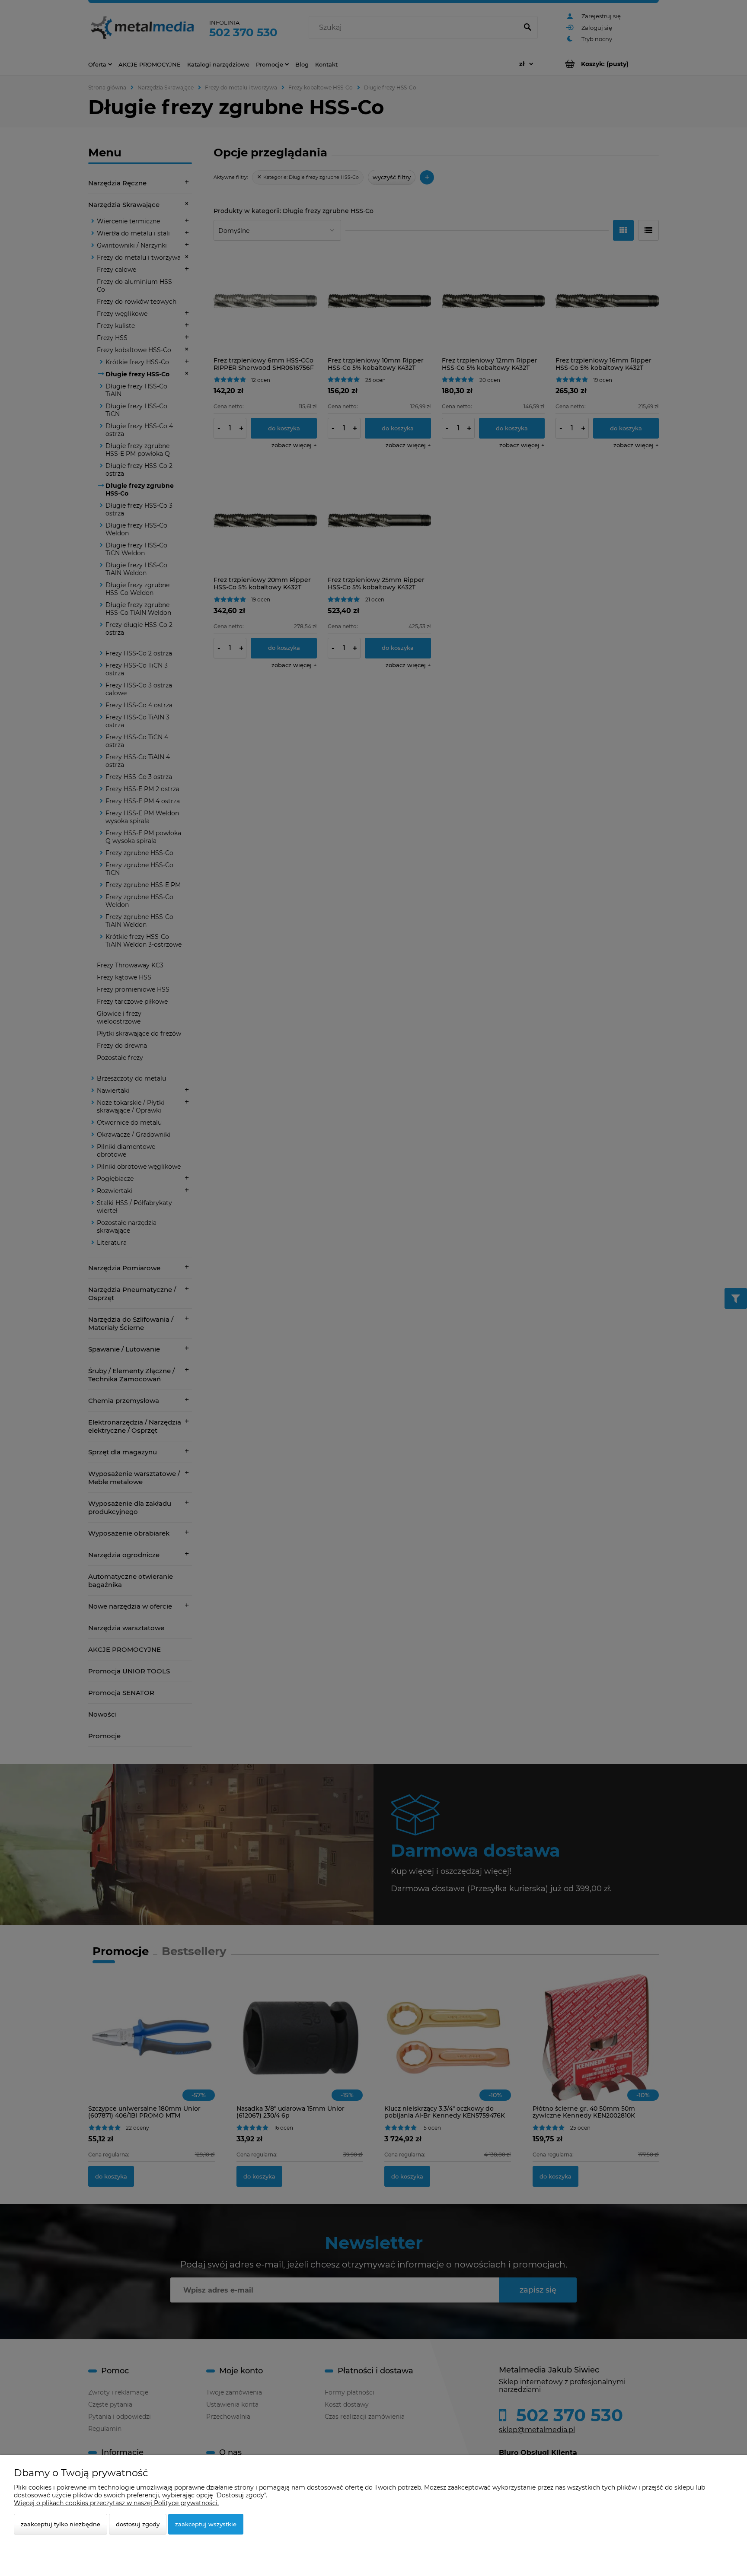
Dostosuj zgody (138, 2524)
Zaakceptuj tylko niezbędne (61, 2524)
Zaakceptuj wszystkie (206, 2524)
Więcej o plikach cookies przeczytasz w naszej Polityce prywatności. (116, 2503)
